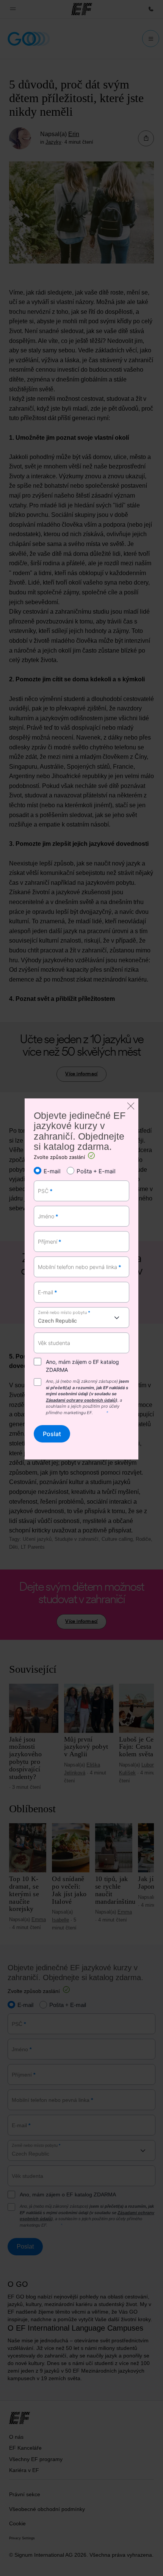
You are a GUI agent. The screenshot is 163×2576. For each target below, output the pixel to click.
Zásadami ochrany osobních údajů (81, 1400)
